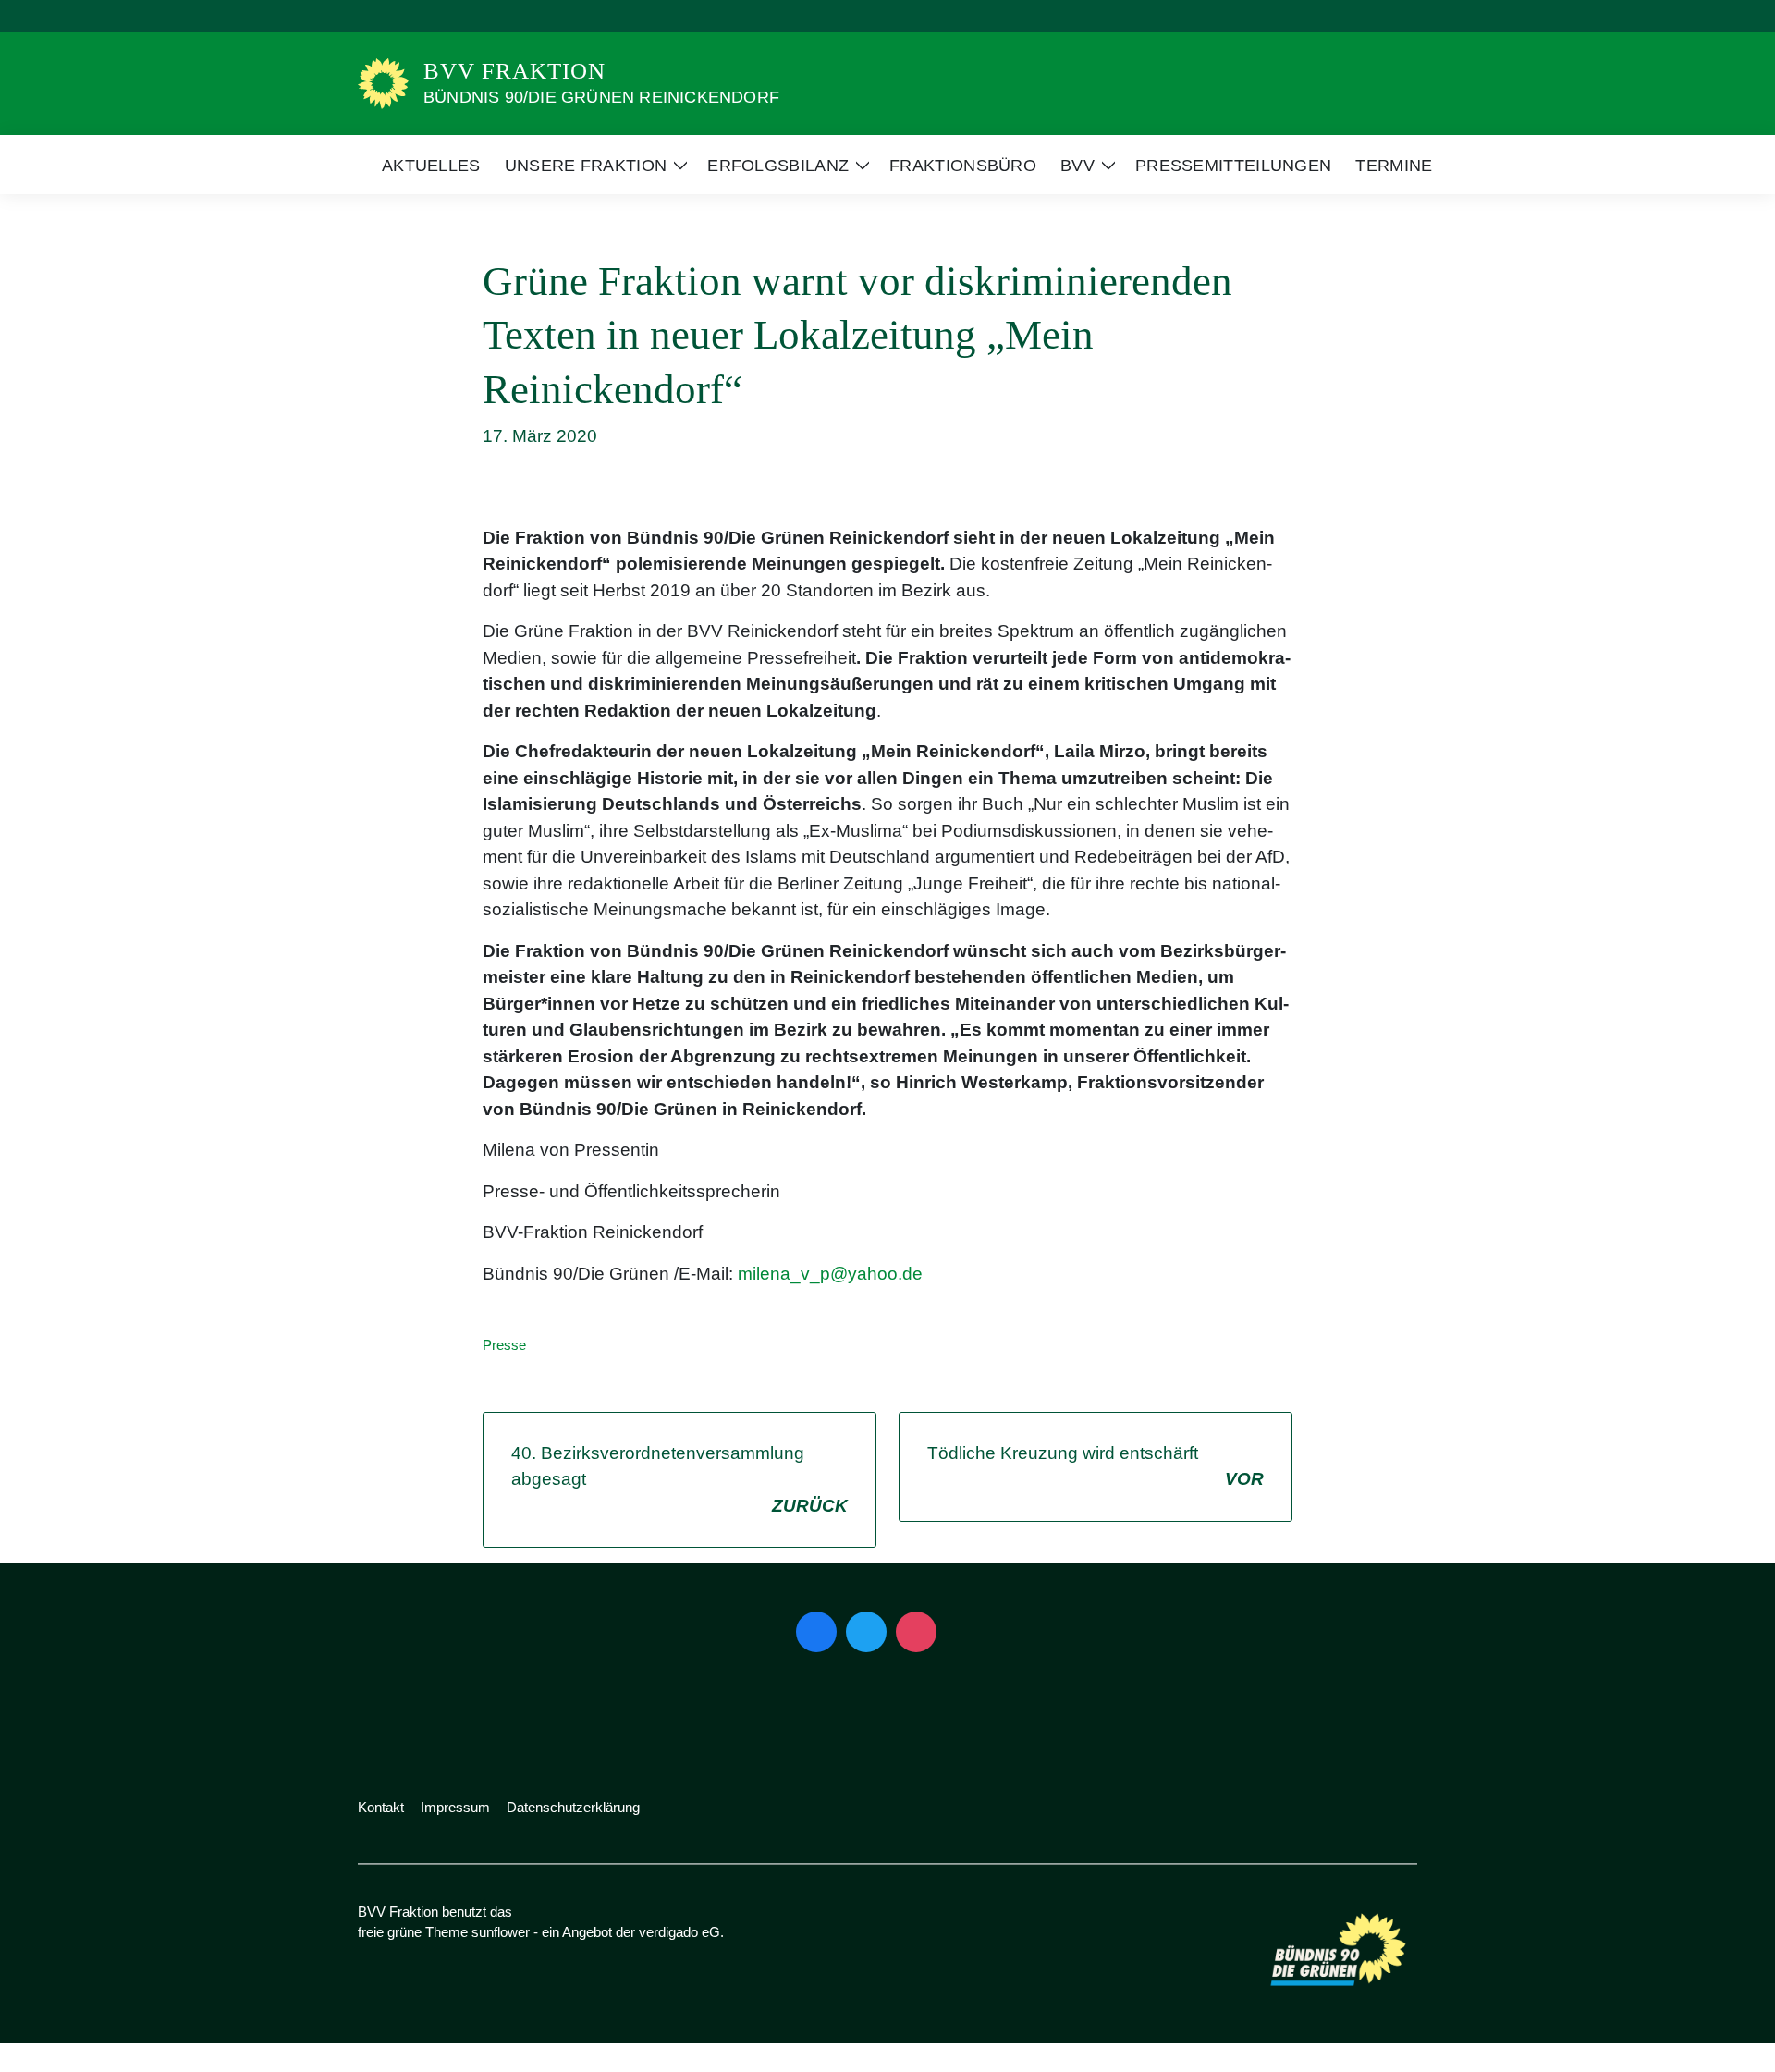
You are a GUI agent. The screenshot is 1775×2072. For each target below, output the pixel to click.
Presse (504, 1345)
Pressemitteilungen (1233, 166)
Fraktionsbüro (963, 166)
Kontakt (381, 1807)
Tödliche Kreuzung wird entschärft (1096, 1466)
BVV (1077, 166)
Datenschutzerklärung (573, 1807)
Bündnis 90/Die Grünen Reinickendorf (601, 97)
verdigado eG (679, 1932)
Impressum (455, 1807)
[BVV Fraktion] (383, 82)
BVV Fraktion (514, 71)
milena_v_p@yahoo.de (830, 1274)
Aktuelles (431, 166)
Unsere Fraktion (586, 166)
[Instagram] (916, 1632)
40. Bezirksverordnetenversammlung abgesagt (679, 1479)
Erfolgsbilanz (778, 166)
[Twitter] (866, 1632)
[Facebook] (816, 1632)
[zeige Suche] (1386, 16)
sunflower (501, 1932)
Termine (1394, 166)
